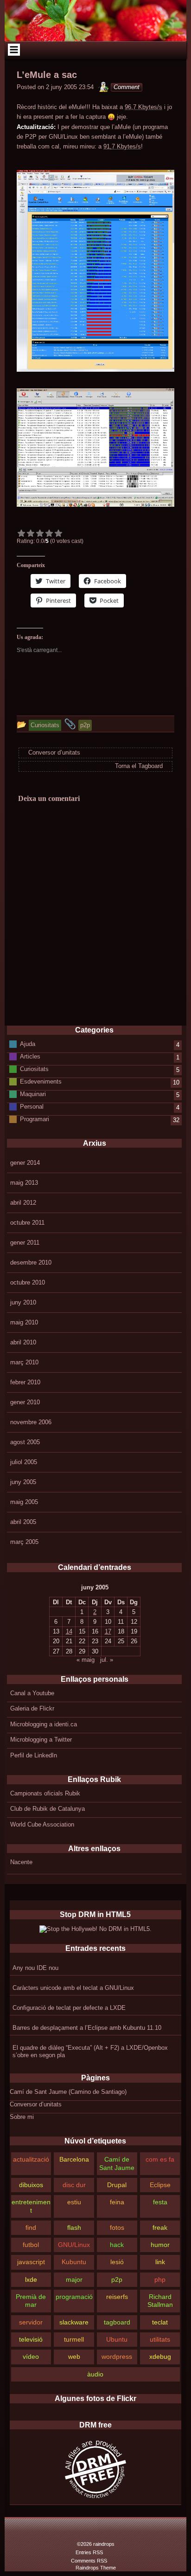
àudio (95, 2374)
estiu (74, 2202)
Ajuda (28, 1044)
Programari (35, 1119)
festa (160, 2202)
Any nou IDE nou (35, 1968)
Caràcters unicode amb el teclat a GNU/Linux (73, 1988)
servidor (31, 2322)
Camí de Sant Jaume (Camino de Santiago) (68, 2092)
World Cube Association (42, 1824)
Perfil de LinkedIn (34, 1755)
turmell (74, 2339)
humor (160, 2245)
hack (117, 2245)
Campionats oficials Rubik (45, 1793)
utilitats (160, 2339)
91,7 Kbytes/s (122, 146)
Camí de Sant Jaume (117, 2163)
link (160, 2262)
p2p (117, 2279)
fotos (117, 2227)
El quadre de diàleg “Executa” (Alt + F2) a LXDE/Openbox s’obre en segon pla (90, 2051)
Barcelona (74, 2159)
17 (108, 1631)
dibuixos (31, 2185)
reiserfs (117, 2297)
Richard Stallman (160, 2301)
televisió (31, 2339)
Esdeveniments (41, 1081)
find (31, 2227)
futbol (31, 2245)
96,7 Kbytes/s (143, 107)
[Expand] (14, 50)
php (160, 2279)
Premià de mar (31, 2301)
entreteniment (31, 2206)
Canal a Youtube (32, 1693)
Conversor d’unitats (36, 2104)
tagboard (117, 2322)
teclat (160, 2322)
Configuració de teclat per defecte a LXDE (69, 2008)
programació (74, 2297)
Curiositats (34, 1069)
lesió (117, 2262)
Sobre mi (22, 2117)
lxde (31, 2279)
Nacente (21, 1862)
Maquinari (33, 1094)
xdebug (160, 2356)
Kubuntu (74, 2262)
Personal (32, 1107)
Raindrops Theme (96, 2568)
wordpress (117, 2356)
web (74, 2356)
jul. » (107, 1660)
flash (74, 2227)
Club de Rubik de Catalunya (48, 1809)
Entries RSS (89, 2552)
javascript (31, 2262)
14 (69, 1631)
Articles (30, 1056)
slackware (74, 2322)
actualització (31, 2159)
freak (160, 2227)
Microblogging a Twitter (41, 1740)
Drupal (117, 2185)
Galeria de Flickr (32, 1708)
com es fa (160, 2159)
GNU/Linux (74, 2245)
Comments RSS (89, 2561)
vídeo (31, 2356)
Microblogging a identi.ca (44, 1724)
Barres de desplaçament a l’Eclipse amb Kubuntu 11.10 (87, 2028)
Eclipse (160, 2185)
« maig (86, 1660)
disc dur (74, 2185)
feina (117, 2202)
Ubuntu (117, 2339)
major (74, 2279)
